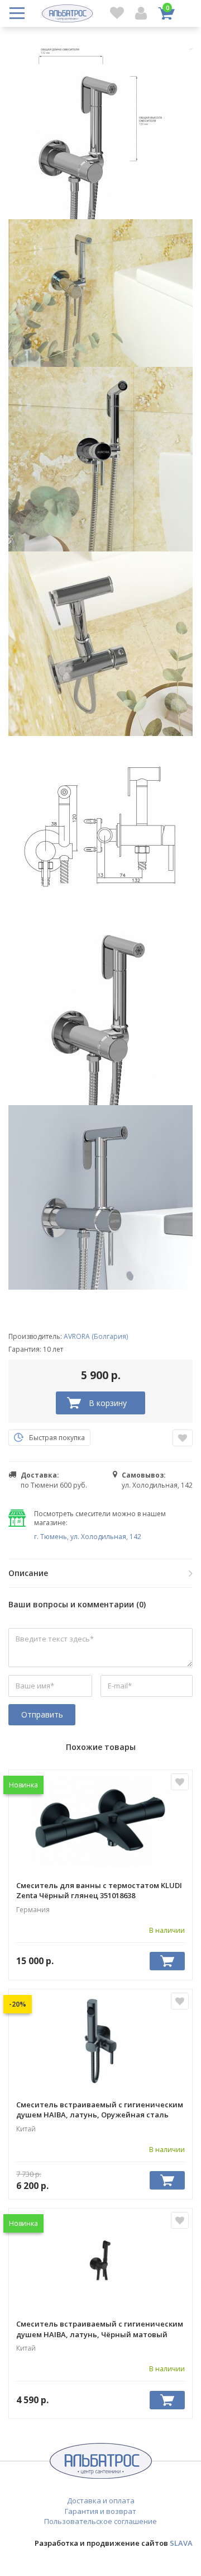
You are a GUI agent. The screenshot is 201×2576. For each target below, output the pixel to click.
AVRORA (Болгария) (96, 1336)
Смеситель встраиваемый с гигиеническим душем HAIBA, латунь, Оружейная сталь (100, 2110)
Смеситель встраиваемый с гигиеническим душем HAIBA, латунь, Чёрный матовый (100, 2329)
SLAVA (181, 2543)
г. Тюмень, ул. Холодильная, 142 (88, 1537)
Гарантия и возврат (100, 2511)
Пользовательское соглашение (100, 2521)
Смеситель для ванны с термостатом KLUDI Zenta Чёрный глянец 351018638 (99, 1890)
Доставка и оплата (101, 2500)
